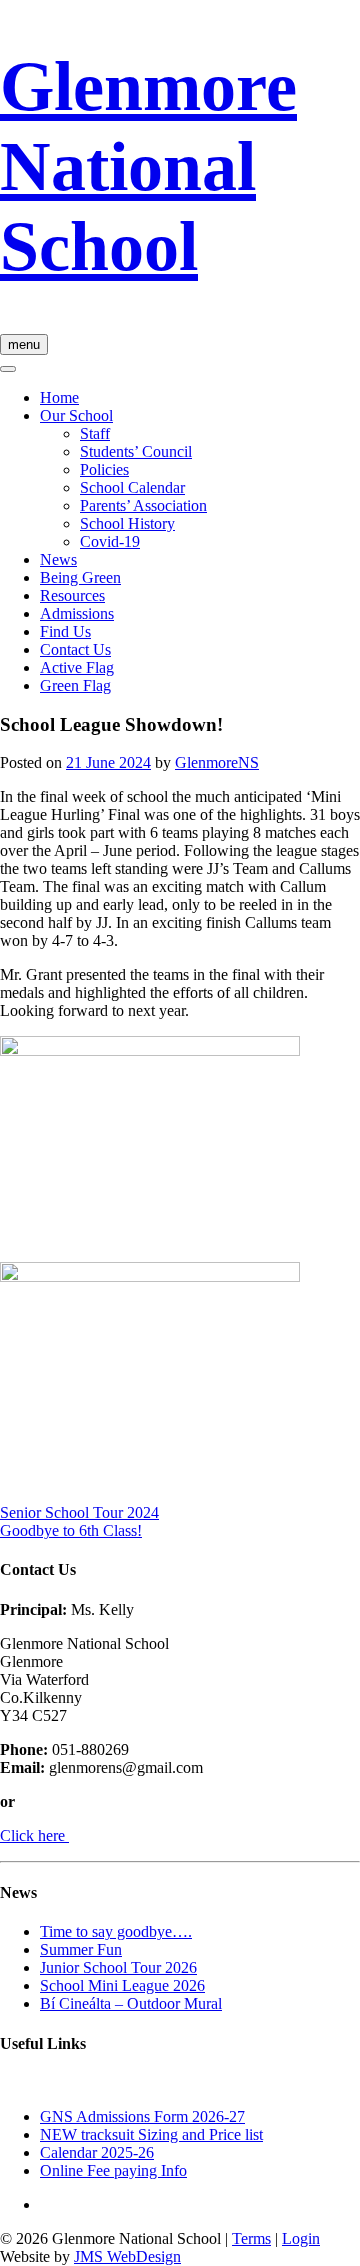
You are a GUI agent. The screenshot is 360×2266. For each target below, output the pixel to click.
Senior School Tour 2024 (79, 1512)
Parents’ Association (143, 505)
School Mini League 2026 (122, 1985)
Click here (34, 1835)
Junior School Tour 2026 (118, 1967)
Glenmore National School (148, 166)
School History (127, 523)
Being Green (80, 577)
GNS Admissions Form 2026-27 (142, 2116)
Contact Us (75, 649)
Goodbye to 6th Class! (71, 1530)
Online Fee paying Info (113, 2170)
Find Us (65, 631)
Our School (76, 415)
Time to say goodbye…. (116, 1931)
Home (59, 397)
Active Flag (77, 667)
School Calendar (132, 487)
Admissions (77, 613)
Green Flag (75, 685)
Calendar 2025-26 (97, 2152)
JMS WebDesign (127, 2256)
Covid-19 (110, 541)
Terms (251, 2238)
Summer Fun (81, 1949)
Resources (72, 595)
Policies (104, 469)
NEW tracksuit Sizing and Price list (151, 2134)
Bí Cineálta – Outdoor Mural (131, 2003)
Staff (95, 433)
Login (301, 2238)
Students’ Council (136, 451)
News (58, 559)
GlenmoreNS (217, 762)
